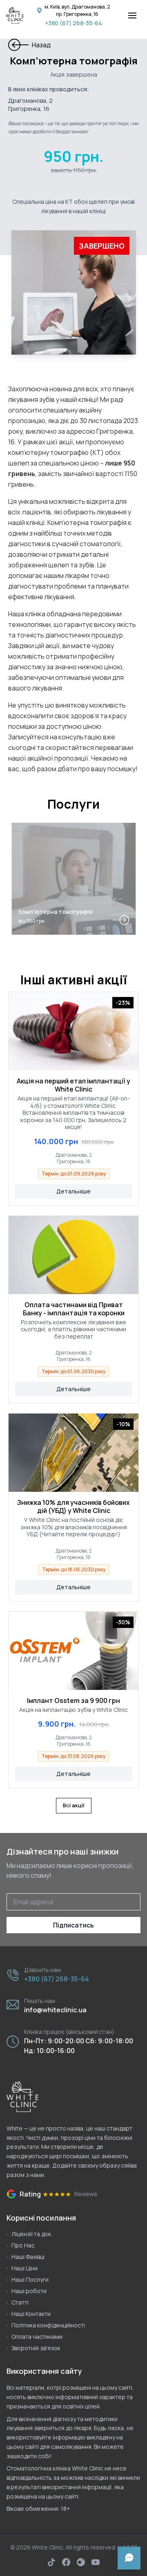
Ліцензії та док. (32, 2234)
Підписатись (73, 1925)
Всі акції (74, 1805)
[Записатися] (129, 2558)
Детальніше (73, 1191)
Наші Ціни (24, 2268)
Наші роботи (29, 2291)
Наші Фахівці (28, 2257)
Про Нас (23, 2245)
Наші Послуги (30, 2279)
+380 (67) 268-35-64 (73, 23)
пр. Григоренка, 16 (77, 14)
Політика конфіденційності (48, 2325)
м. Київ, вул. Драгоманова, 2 (77, 7)
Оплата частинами (37, 2337)
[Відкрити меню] (132, 15)
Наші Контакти (31, 2314)
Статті (20, 2302)
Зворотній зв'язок (36, 2348)
